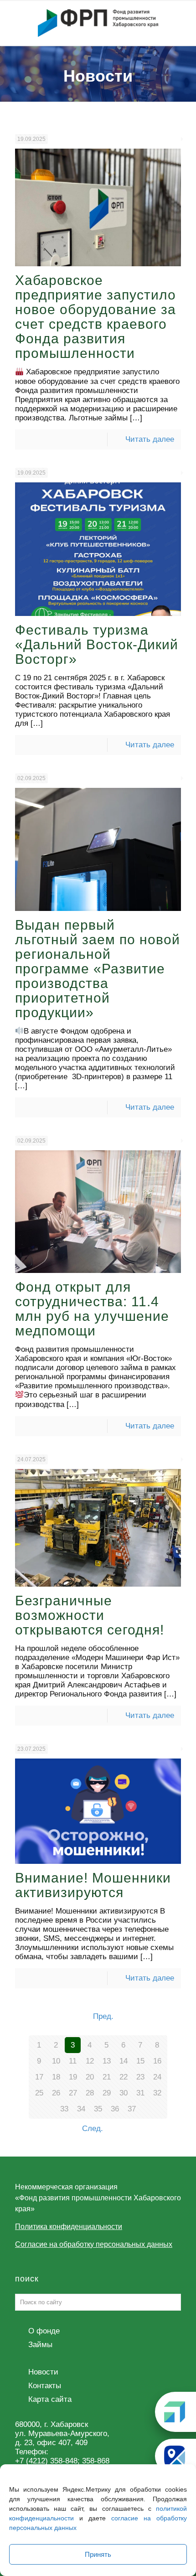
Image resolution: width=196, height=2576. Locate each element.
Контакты (45, 2386)
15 (140, 2061)
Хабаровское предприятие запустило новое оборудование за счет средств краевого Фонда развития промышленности (95, 317)
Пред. (103, 2016)
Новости (43, 2372)
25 (39, 2093)
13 (107, 2061)
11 (73, 2061)
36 (115, 2109)
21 (107, 2077)
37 (132, 2109)
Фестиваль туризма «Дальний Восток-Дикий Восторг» (97, 644)
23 (140, 2077)
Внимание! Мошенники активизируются (93, 1885)
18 (56, 2077)
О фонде (44, 2331)
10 (56, 2061)
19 (73, 2077)
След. (93, 2129)
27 (73, 2093)
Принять (98, 2554)
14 (124, 2061)
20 (90, 2077)
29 (107, 2093)
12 (90, 2061)
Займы (40, 2345)
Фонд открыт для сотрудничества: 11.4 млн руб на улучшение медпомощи (92, 1309)
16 (157, 2061)
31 (140, 2093)
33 (64, 2109)
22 (124, 2077)
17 (39, 2077)
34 (81, 2109)
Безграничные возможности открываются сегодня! (90, 1615)
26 (56, 2093)
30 (124, 2093)
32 (157, 2093)
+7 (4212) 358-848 (46, 2461)
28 (90, 2093)
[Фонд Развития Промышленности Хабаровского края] (98, 23)
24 (157, 2077)
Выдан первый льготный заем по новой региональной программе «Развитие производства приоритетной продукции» (98, 969)
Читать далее (150, 439)
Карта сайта (50, 2399)
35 (98, 2109)
